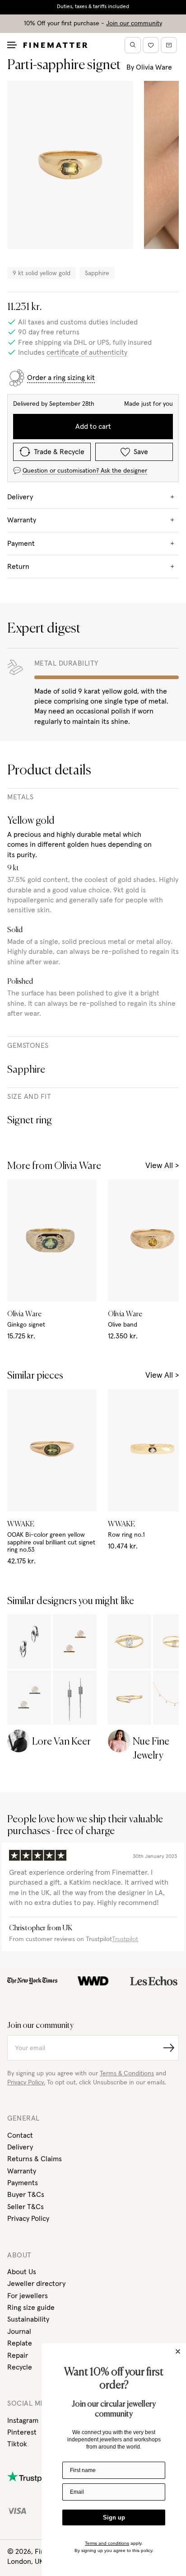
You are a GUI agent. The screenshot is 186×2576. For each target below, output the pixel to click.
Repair (18, 2355)
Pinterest (22, 2432)
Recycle (20, 2367)
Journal (19, 2332)
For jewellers (28, 2296)
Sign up (114, 2517)
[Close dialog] (178, 2351)
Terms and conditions (107, 2543)
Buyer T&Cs (26, 2195)
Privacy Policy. (26, 2083)
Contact (20, 2135)
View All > (162, 1166)
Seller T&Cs (26, 2207)
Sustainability (28, 2319)
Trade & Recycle (59, 452)
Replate (20, 2343)
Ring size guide (31, 2308)
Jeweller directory (36, 2284)
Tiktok (17, 2444)
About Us (22, 2272)
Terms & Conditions (127, 2074)
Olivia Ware (154, 67)
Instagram (23, 2421)
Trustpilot (125, 1939)
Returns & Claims (35, 2159)
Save (141, 452)
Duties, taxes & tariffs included (93, 7)
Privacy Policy (28, 2219)
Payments (23, 2183)
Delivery (20, 2147)
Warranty (22, 2171)
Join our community (134, 23)
